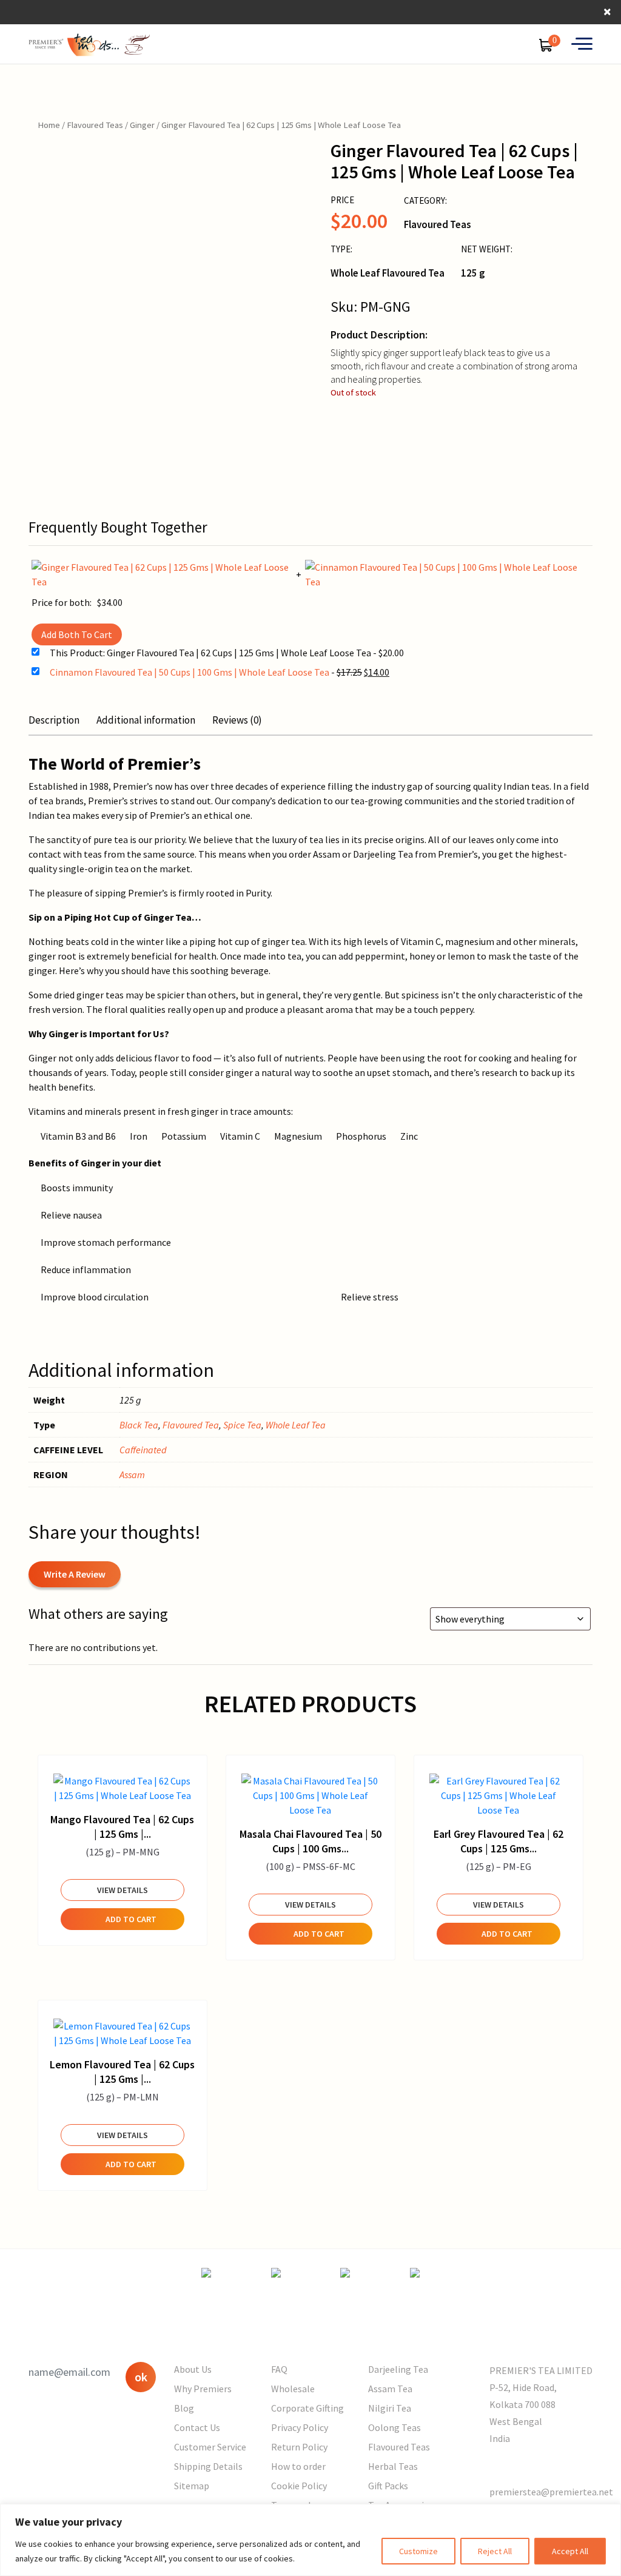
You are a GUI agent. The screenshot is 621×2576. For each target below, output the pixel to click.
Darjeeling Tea (398, 2369)
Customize (418, 2551)
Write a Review (75, 1574)
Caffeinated (143, 1450)
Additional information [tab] (146, 720)
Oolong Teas (394, 2427)
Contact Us (197, 2427)
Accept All (570, 2551)
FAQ (279, 2369)
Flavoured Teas (95, 125)
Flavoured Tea (191, 1425)
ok (141, 2377)
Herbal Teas (393, 2466)
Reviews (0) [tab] (237, 720)
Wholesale (293, 2389)
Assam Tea (390, 2389)
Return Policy (299, 2447)
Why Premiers (203, 2389)
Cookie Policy (299, 2486)
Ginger (142, 125)
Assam (132, 1475)
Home (49, 125)
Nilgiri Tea (390, 2408)
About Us (193, 2369)
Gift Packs (388, 2486)
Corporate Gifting (307, 2408)
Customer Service (210, 2447)
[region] (310, 2540)
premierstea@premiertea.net (551, 2492)
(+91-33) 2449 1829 (529, 2465)
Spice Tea (242, 1425)
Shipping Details (208, 2466)
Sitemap (192, 2486)
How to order (298, 2466)
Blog (184, 2408)
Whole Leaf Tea (296, 1425)
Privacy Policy (300, 2427)
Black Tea (139, 1425)
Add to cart (131, 1919)
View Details (123, 1890)
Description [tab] (54, 720)
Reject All (495, 2551)
